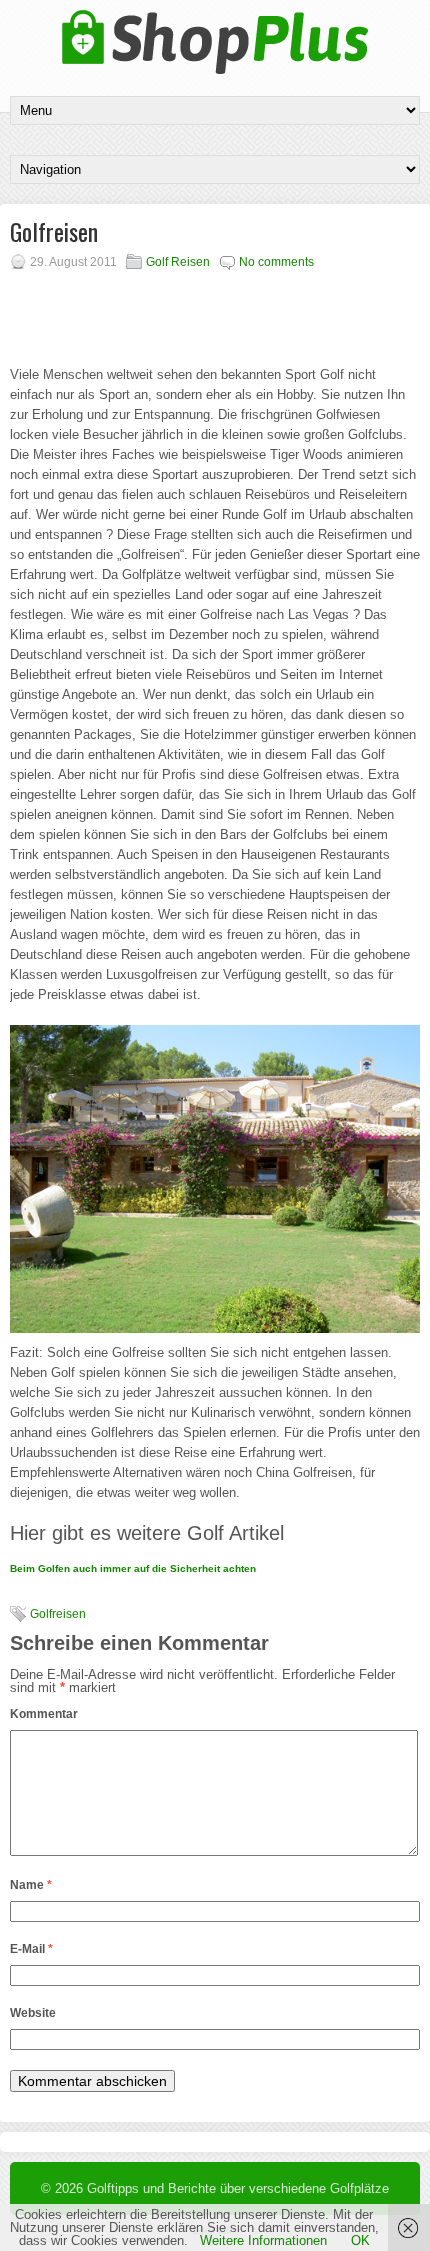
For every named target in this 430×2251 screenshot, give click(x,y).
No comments (276, 262)
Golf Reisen (178, 262)
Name (31, 1885)
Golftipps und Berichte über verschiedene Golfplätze (238, 2188)
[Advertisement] (222, 310)
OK (360, 2240)
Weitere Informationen (263, 2240)
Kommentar (44, 1714)
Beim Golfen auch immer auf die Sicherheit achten (133, 1568)
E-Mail (31, 1949)
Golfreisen (58, 1614)
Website (33, 2013)
